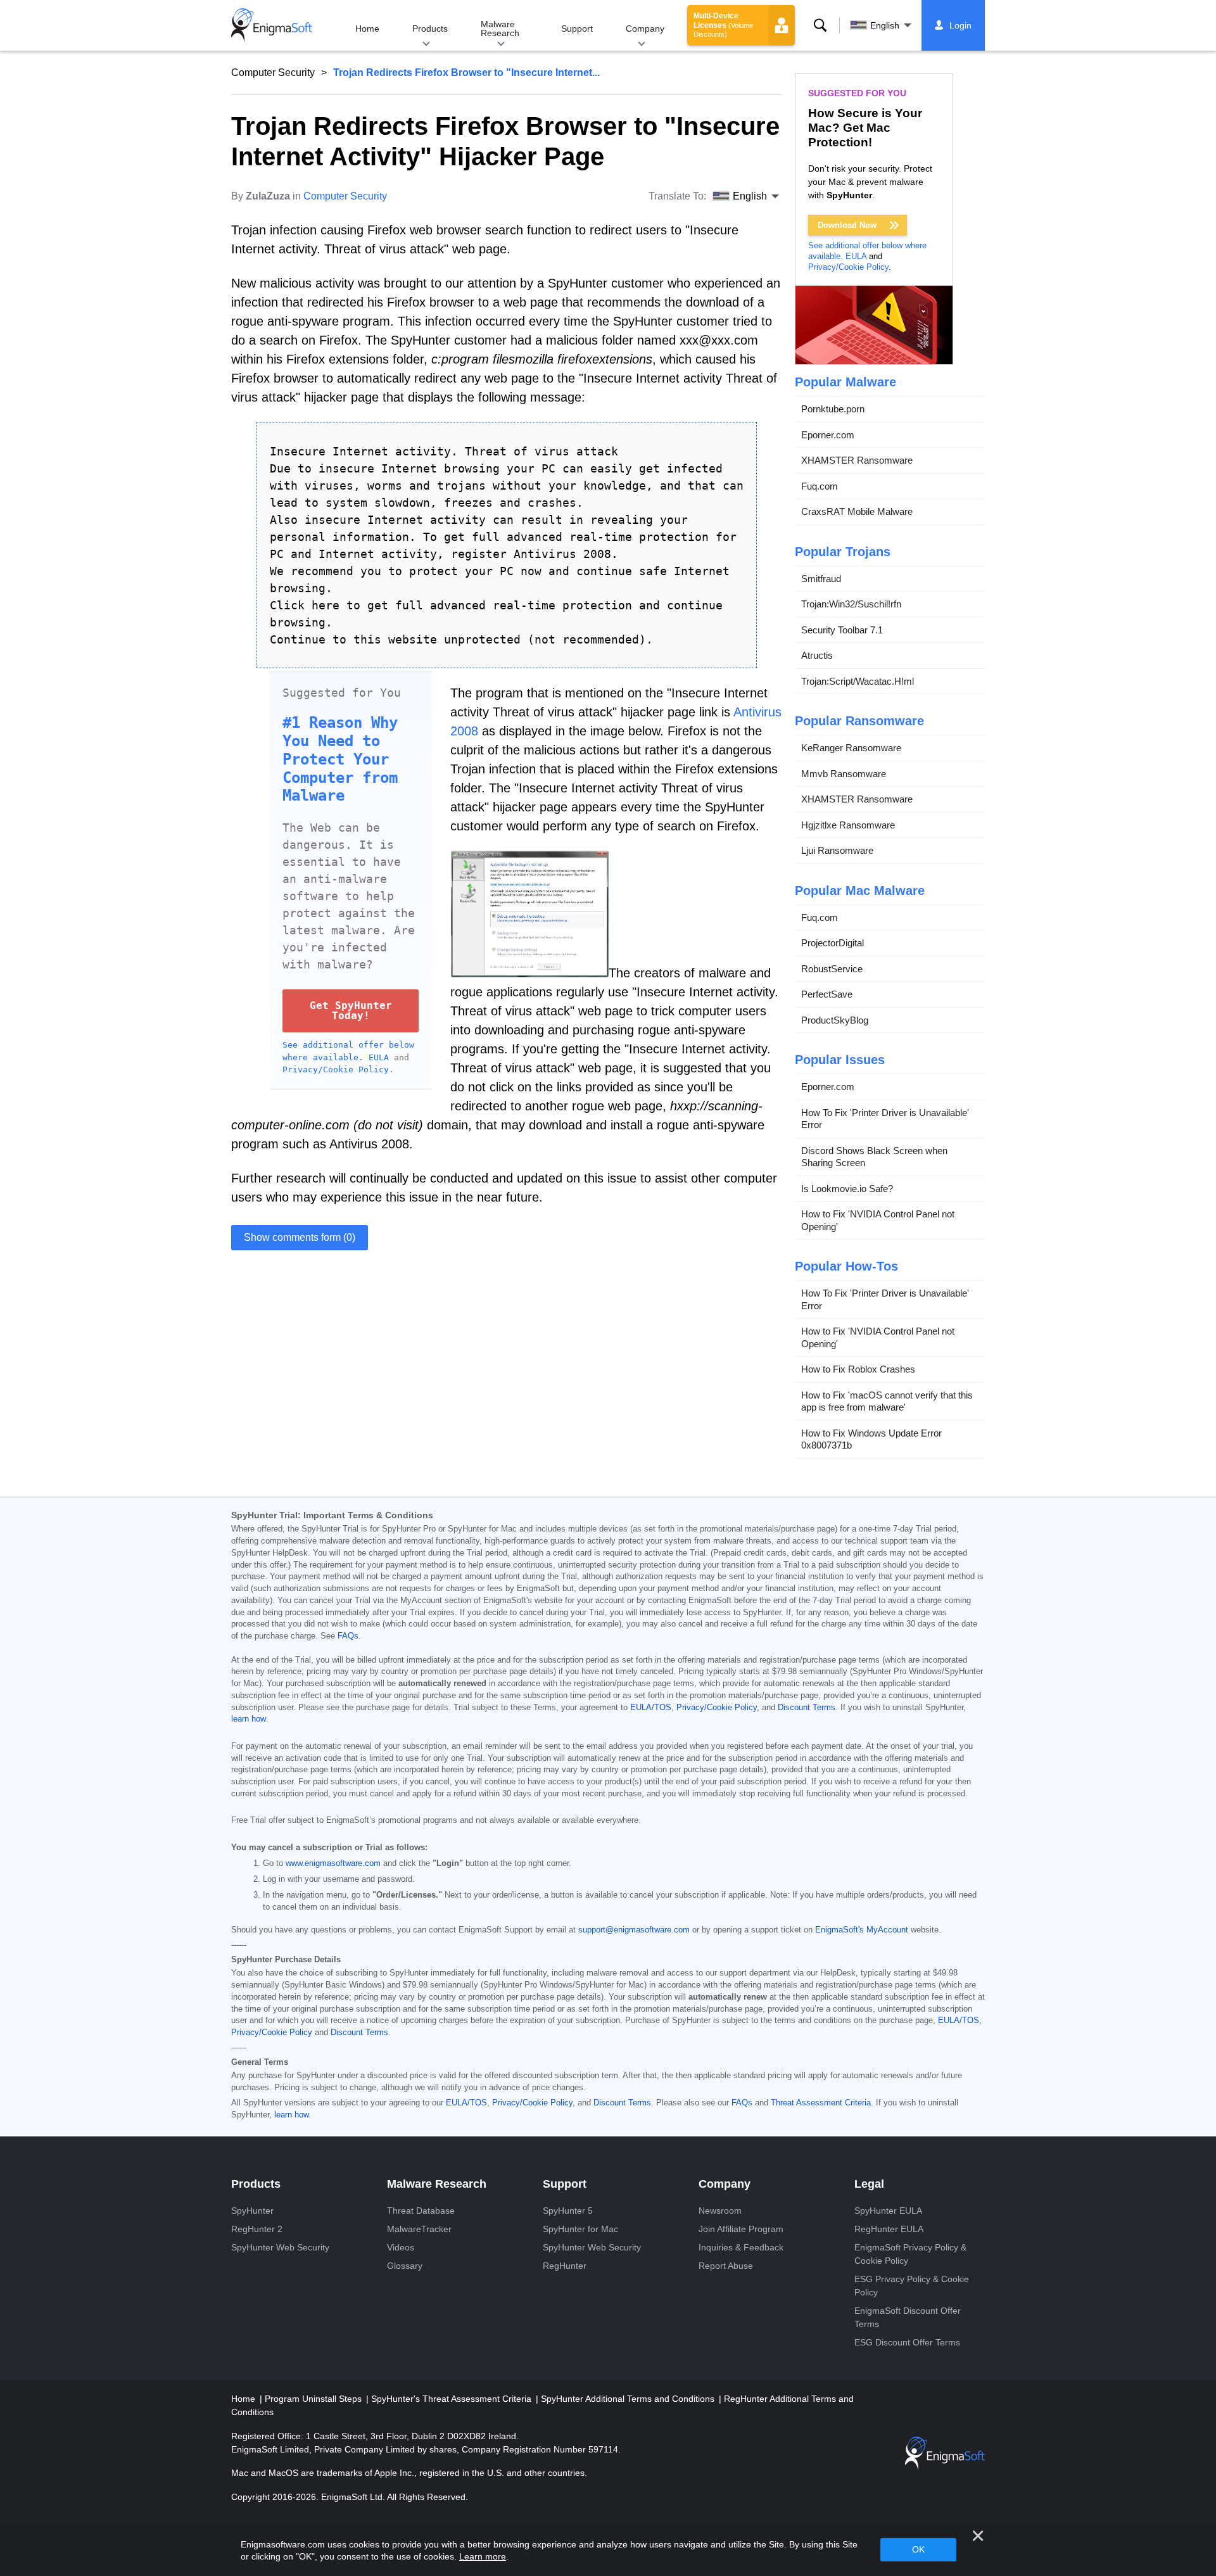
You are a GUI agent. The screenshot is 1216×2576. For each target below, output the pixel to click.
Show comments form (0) (300, 1237)
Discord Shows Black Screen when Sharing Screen (874, 1157)
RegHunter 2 (257, 2229)
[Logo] (272, 25)
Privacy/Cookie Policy (336, 1069)
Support (577, 29)
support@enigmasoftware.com (634, 1930)
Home (367, 29)
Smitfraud (821, 579)
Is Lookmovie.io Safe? (847, 1189)
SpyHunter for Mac (580, 2229)
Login (960, 25)
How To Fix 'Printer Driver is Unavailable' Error (885, 1119)
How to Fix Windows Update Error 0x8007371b (871, 1439)
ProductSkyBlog (835, 1020)
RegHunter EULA (889, 2229)
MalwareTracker (419, 2229)
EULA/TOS (651, 1708)
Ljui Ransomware (837, 850)
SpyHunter (252, 2211)
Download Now (847, 225)
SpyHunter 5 (568, 2211)
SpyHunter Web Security (280, 2247)
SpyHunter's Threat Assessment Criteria (453, 2399)
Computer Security (273, 73)
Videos (401, 2247)
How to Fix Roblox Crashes (858, 1369)
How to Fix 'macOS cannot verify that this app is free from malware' (887, 1401)
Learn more (483, 2556)
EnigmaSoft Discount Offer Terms (908, 2317)
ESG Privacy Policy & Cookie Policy (912, 2286)
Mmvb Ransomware (844, 774)
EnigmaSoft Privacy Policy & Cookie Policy (910, 2254)
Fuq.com (820, 486)
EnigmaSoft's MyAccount (862, 1930)
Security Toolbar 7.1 (842, 630)
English (885, 25)
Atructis (817, 655)
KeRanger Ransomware (851, 748)
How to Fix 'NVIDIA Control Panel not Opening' (878, 1220)
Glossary (405, 2266)
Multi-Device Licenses (723, 25)
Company (645, 29)
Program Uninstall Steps (314, 2399)
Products (430, 29)
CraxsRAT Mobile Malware (857, 511)
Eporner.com (828, 435)
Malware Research (500, 29)
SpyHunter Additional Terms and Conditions (629, 2399)
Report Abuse (726, 2266)
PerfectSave (827, 994)
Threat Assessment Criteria (821, 2103)
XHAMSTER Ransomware (857, 460)
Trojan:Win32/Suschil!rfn (851, 604)
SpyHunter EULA (888, 2211)
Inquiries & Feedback (741, 2247)
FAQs (348, 1636)
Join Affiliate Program (741, 2229)
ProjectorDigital (833, 943)
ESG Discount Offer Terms (907, 2342)
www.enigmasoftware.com (333, 1863)
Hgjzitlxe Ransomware (848, 825)
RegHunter (565, 2266)
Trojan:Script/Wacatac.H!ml (858, 681)
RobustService (832, 969)
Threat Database (421, 2211)
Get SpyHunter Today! (351, 1011)
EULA (379, 1057)
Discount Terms (807, 1708)
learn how (248, 1719)
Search (820, 25)
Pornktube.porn (833, 409)
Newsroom (720, 2211)
